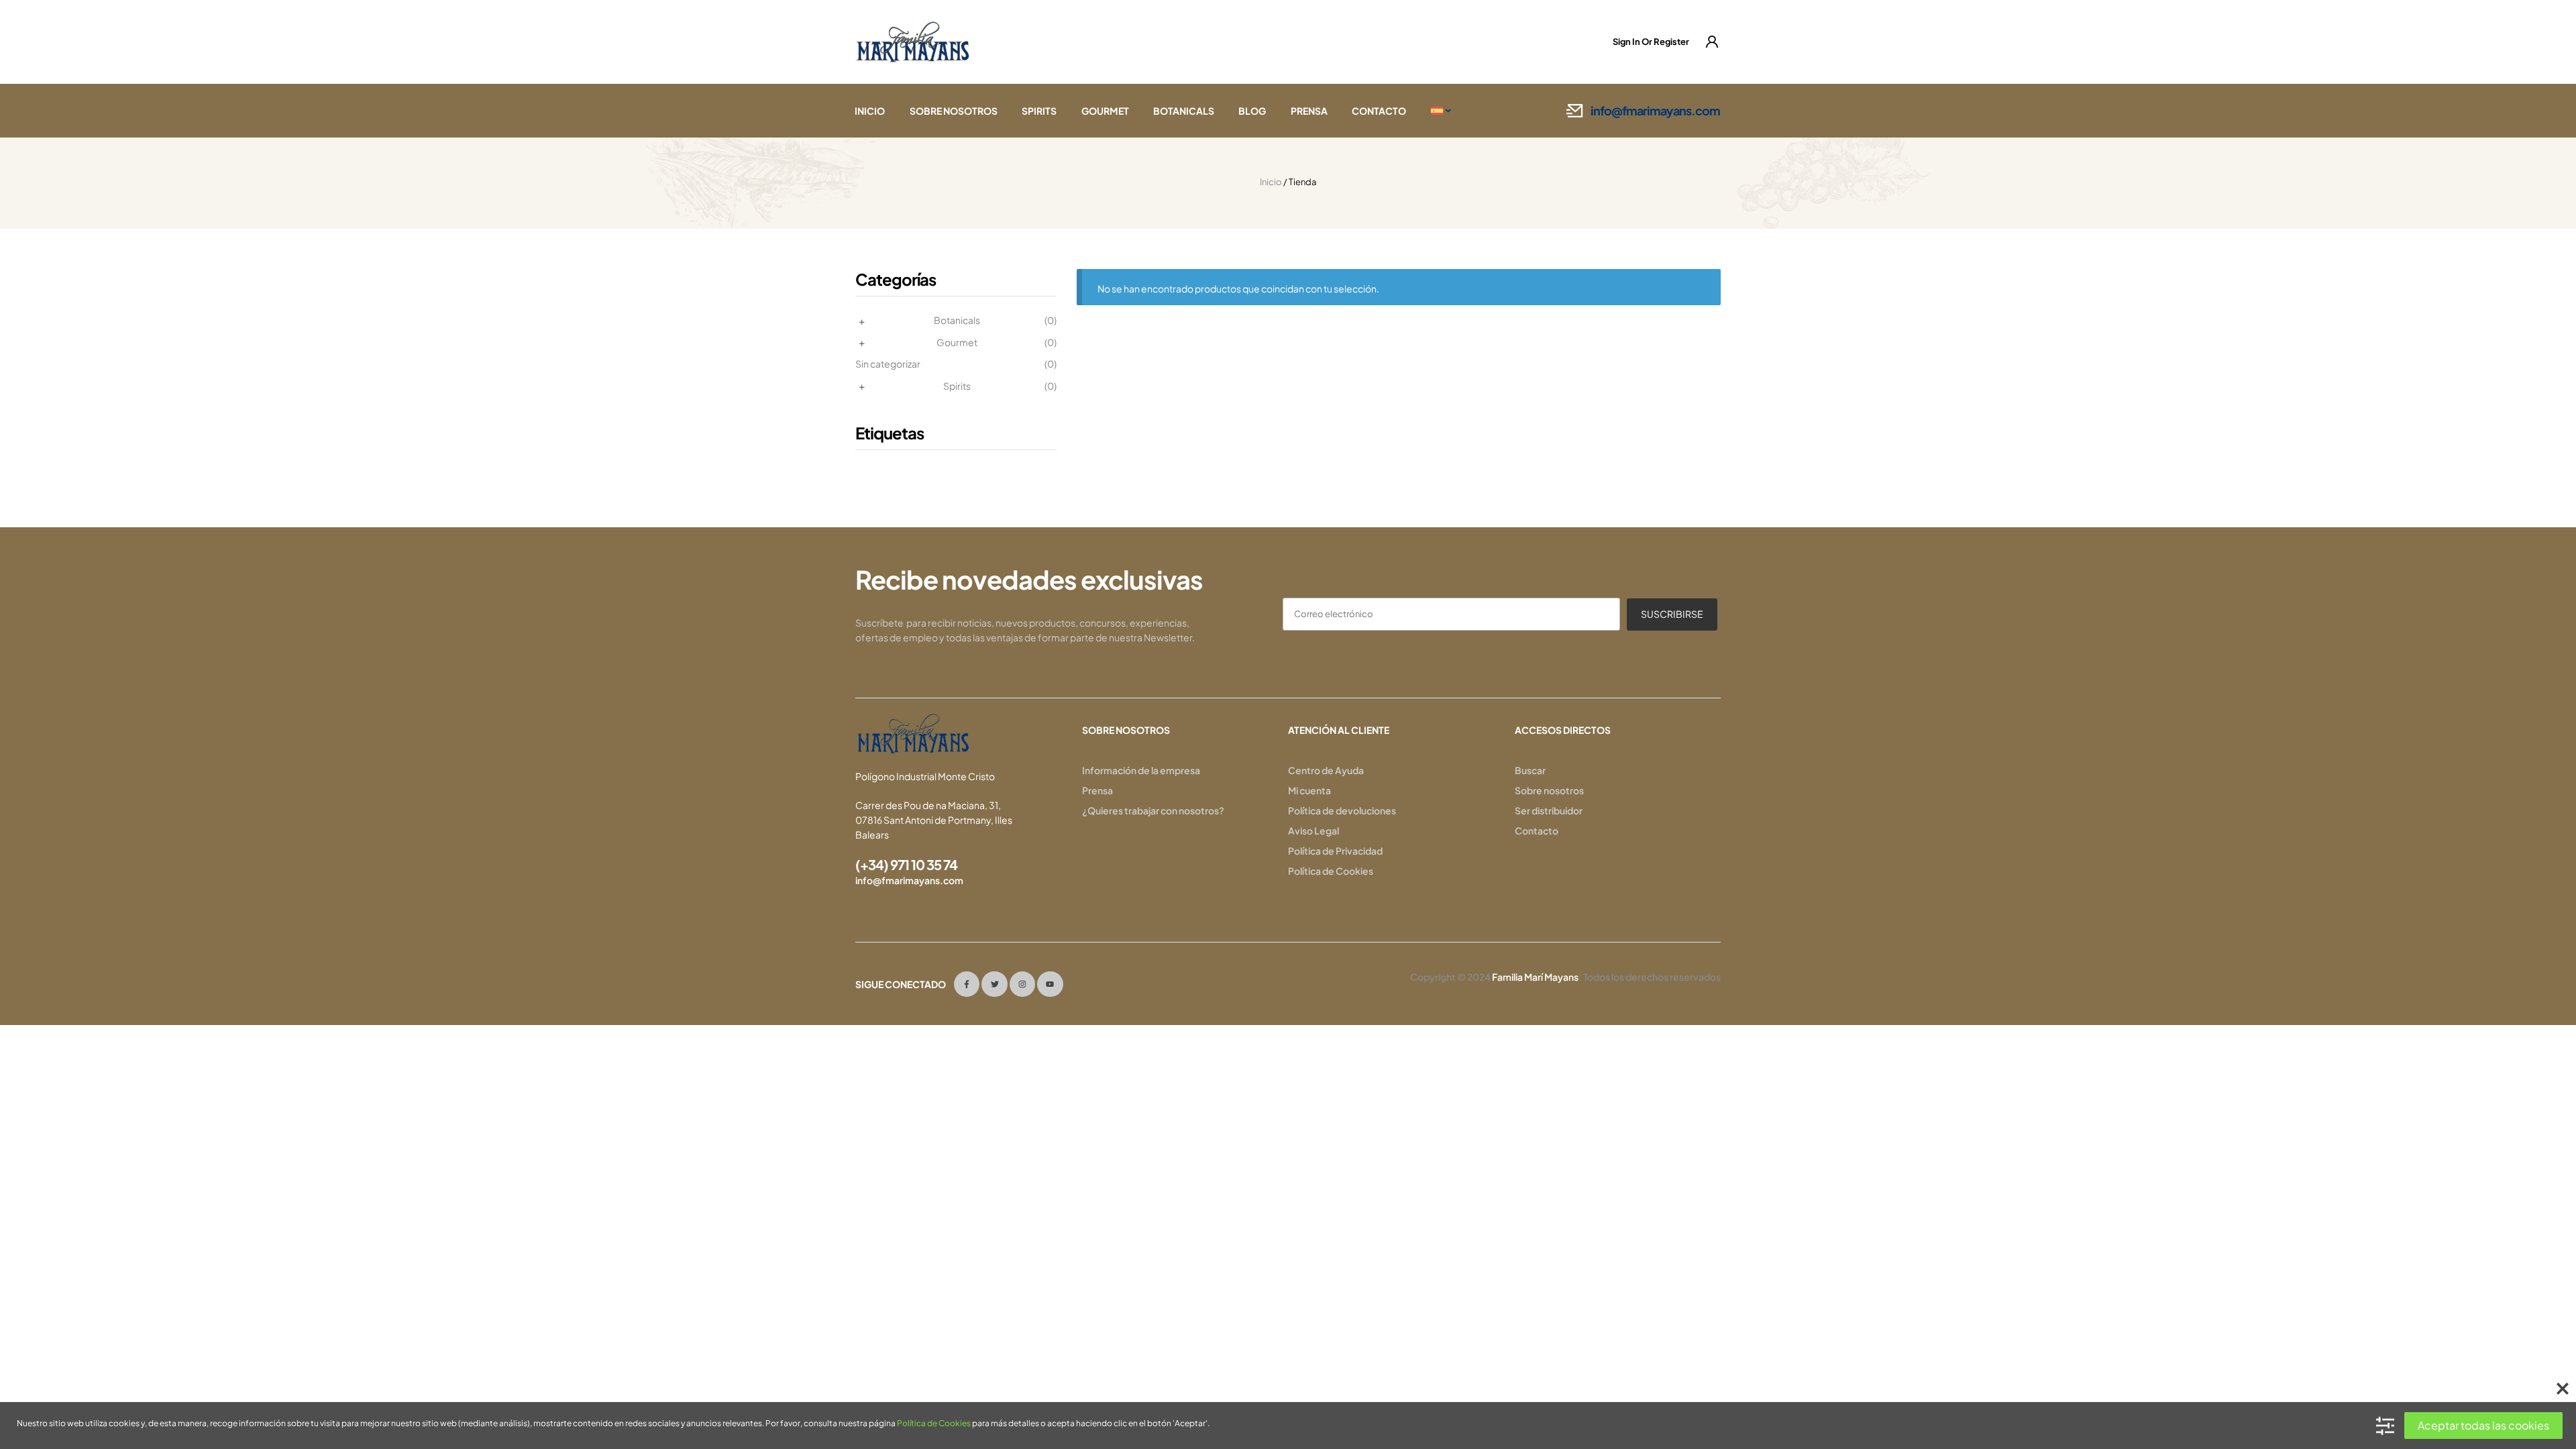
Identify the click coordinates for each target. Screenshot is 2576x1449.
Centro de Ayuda (1326, 770)
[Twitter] (994, 984)
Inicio (1271, 182)
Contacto (1537, 830)
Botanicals (957, 320)
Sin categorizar (888, 364)
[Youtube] (1050, 984)
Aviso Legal (1313, 830)
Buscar (1530, 770)
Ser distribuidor (1549, 810)
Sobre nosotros (1549, 790)
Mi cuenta (1309, 790)
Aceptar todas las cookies (2483, 1425)
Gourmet (957, 342)
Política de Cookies (1331, 871)
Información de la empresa (1141, 770)
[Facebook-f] (967, 984)
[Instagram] (1022, 984)
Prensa (1097, 790)
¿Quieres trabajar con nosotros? (1153, 810)
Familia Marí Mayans (1535, 977)
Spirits (957, 386)
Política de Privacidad (1335, 851)
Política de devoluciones (1342, 810)
